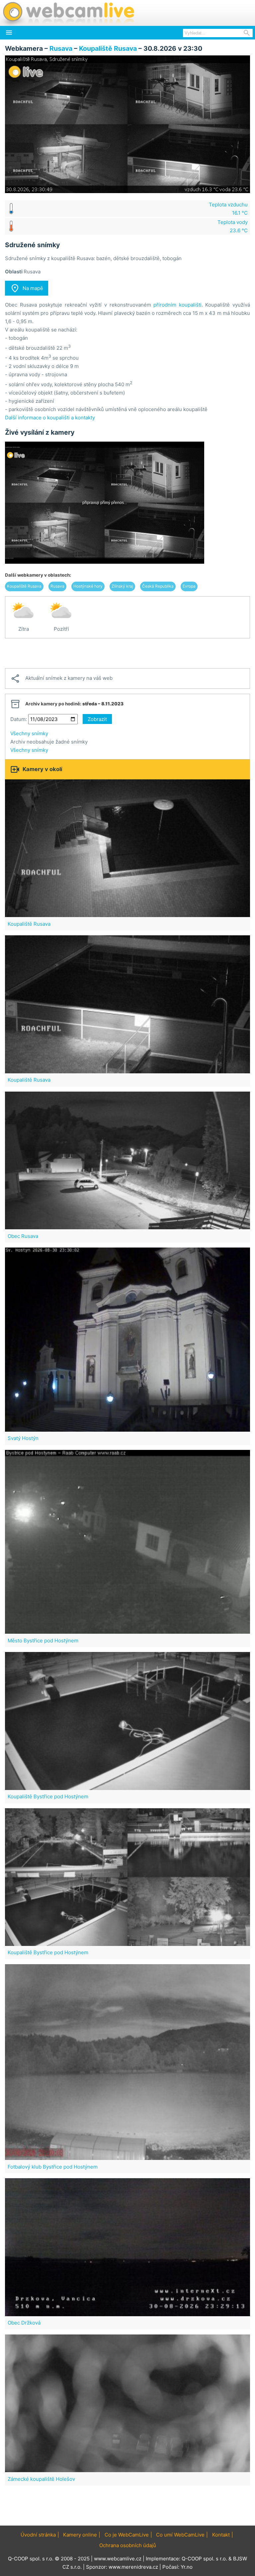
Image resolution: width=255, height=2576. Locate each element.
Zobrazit (97, 719)
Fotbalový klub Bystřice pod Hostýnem (53, 2167)
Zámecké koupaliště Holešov (41, 2479)
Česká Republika (158, 586)
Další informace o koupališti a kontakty (50, 418)
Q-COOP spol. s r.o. (204, 2559)
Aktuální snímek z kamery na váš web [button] (61, 679)
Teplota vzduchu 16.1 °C (228, 209)
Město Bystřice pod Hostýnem (43, 1641)
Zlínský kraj (122, 586)
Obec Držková (24, 2323)
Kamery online (80, 2535)
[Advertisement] (127, 653)
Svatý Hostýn (23, 1438)
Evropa (189, 586)
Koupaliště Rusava (108, 48)
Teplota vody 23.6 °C (233, 226)
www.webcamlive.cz (118, 2559)
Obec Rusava (23, 1236)
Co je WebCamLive (127, 2535)
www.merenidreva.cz (133, 2567)
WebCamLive (68, 13)
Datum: (19, 719)
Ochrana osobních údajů (128, 2545)
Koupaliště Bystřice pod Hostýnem (48, 1796)
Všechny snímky (29, 733)
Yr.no (187, 2567)
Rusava (61, 48)
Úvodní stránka (38, 2535)
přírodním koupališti (177, 305)
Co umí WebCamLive (180, 2535)
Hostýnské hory (88, 586)
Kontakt (221, 2535)
